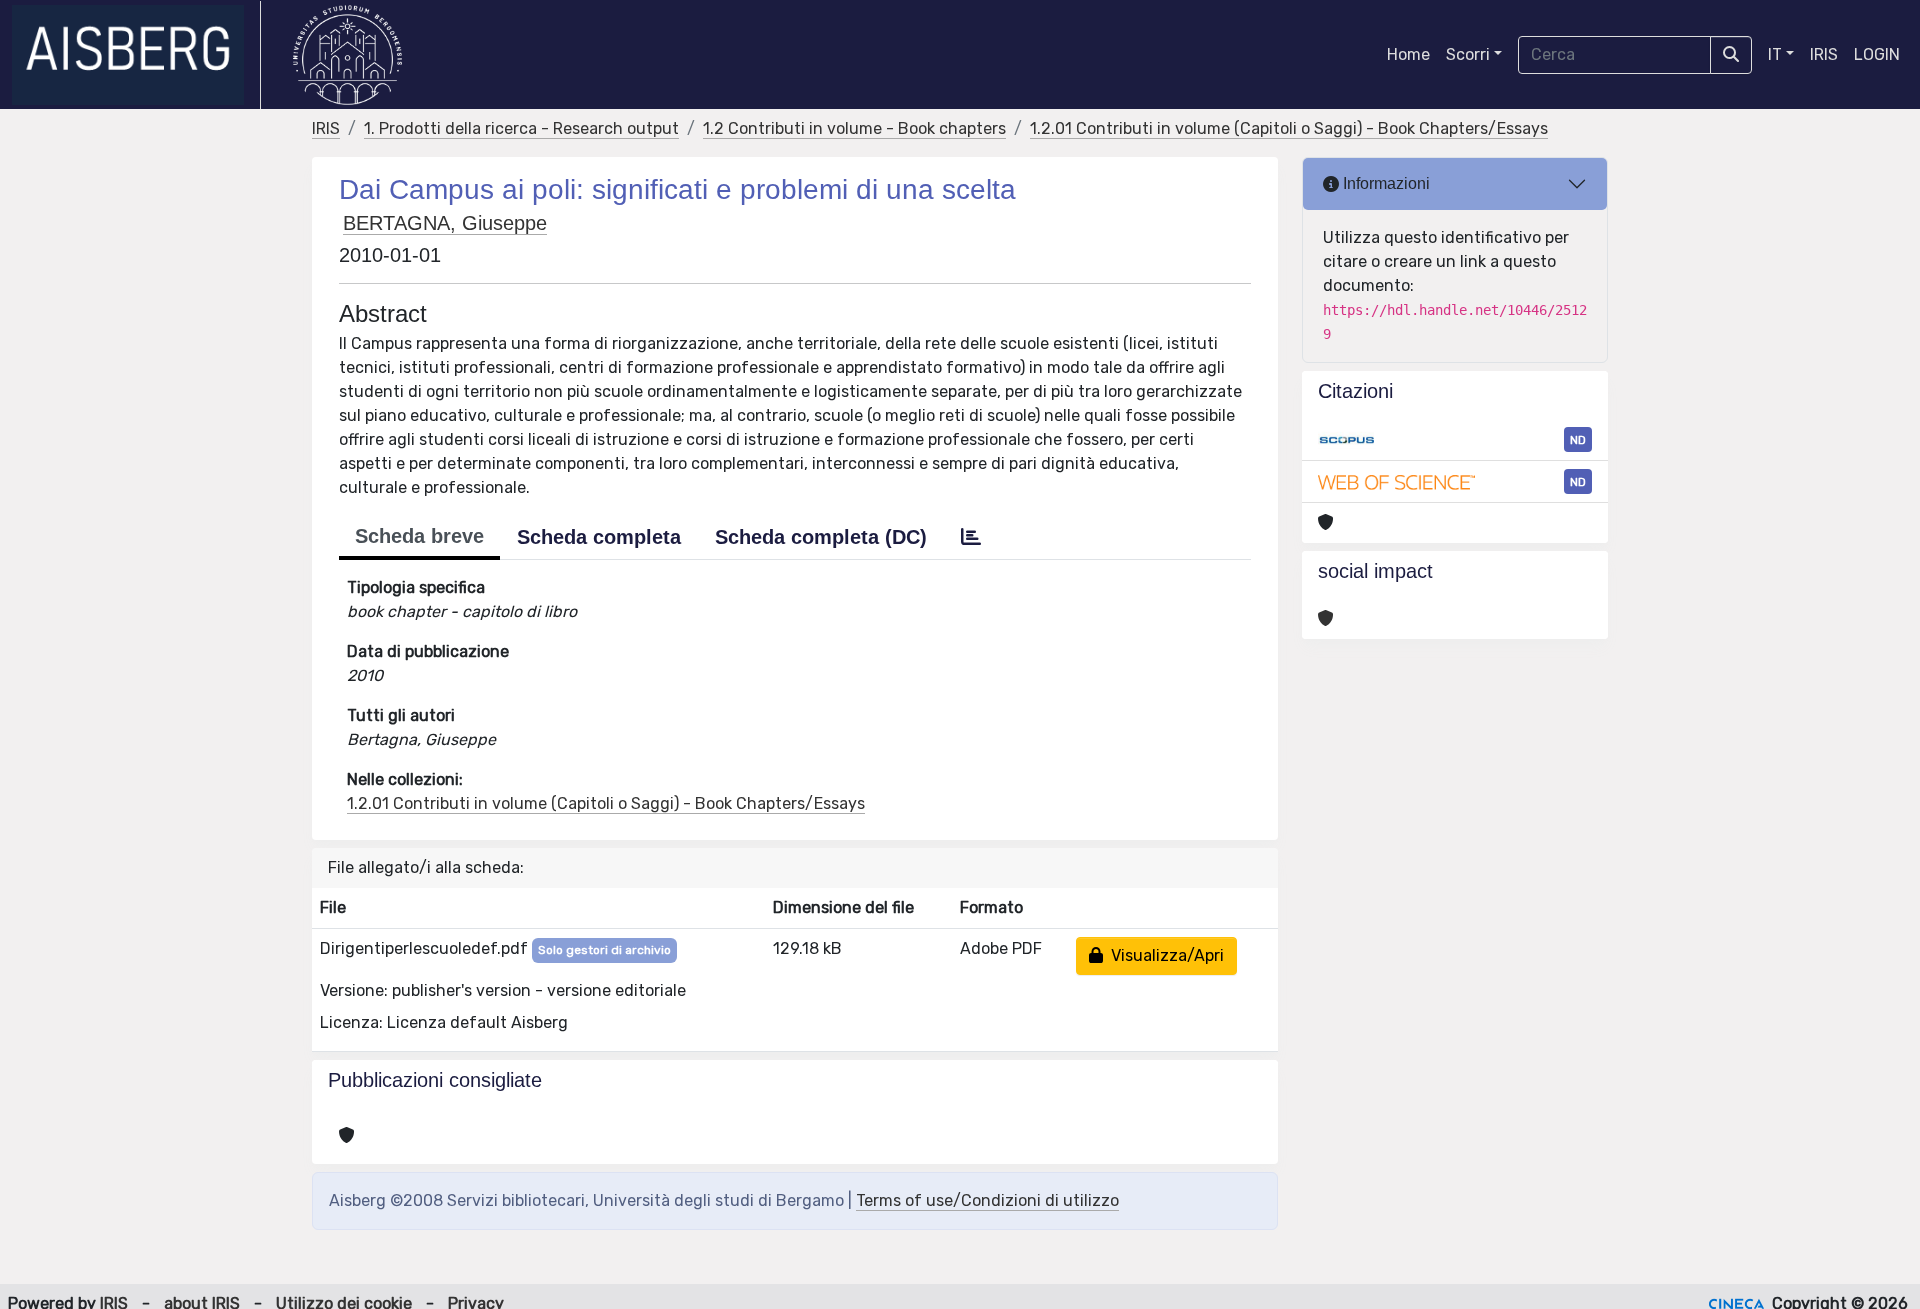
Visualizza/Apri (1163, 955)
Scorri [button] (1468, 54)
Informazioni (1384, 183)
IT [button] (1775, 54)
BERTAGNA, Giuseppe (445, 223)
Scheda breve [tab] (419, 536)
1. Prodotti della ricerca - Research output (521, 128)
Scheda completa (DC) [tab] (821, 537)
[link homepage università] (347, 55)
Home (1408, 54)
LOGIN (1877, 54)
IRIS (1824, 54)
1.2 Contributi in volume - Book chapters (854, 128)
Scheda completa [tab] (599, 537)
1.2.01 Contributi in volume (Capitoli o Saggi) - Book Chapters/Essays (1289, 128)
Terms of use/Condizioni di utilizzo (987, 1200)
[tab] (971, 537)
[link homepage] (136, 55)
